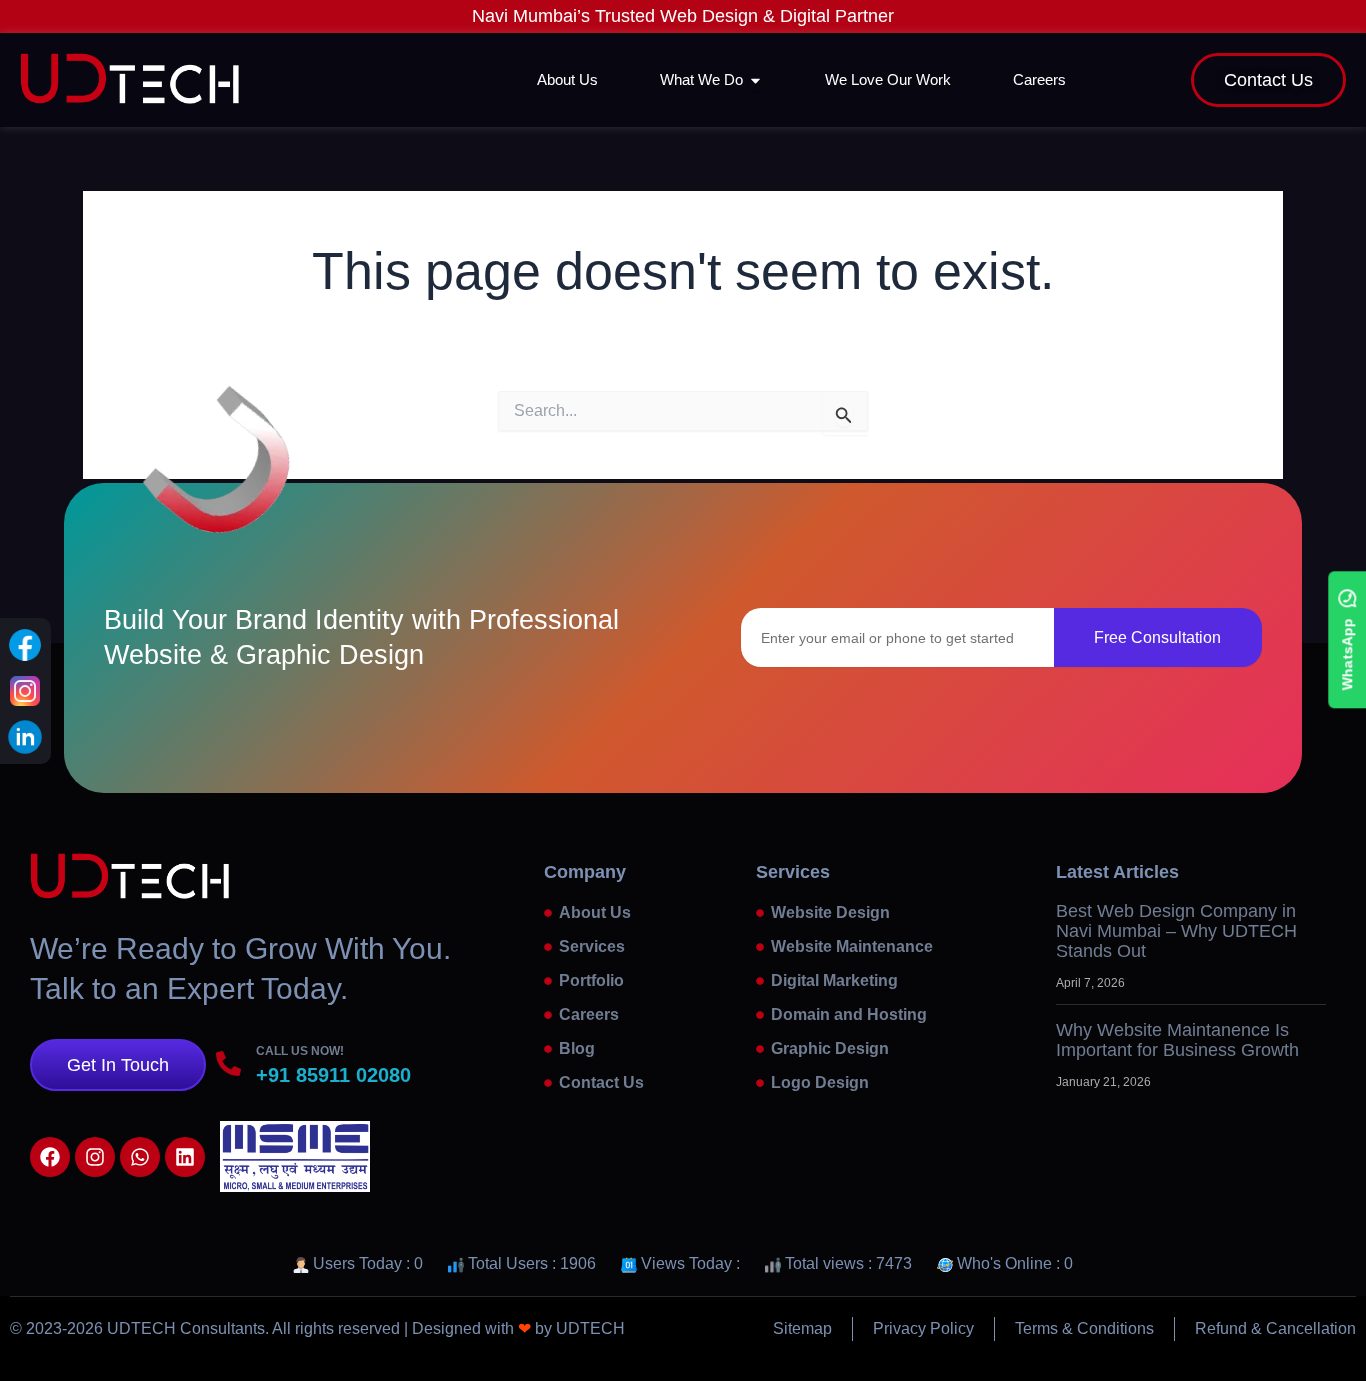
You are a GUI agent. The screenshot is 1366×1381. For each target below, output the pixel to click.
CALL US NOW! (300, 1051)
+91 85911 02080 (333, 1075)
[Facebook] (25, 645)
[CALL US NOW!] (228, 1063)
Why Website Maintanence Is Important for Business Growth (1177, 1040)
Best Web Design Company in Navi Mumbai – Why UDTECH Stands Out (1176, 931)
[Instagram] (25, 691)
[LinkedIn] (25, 737)
